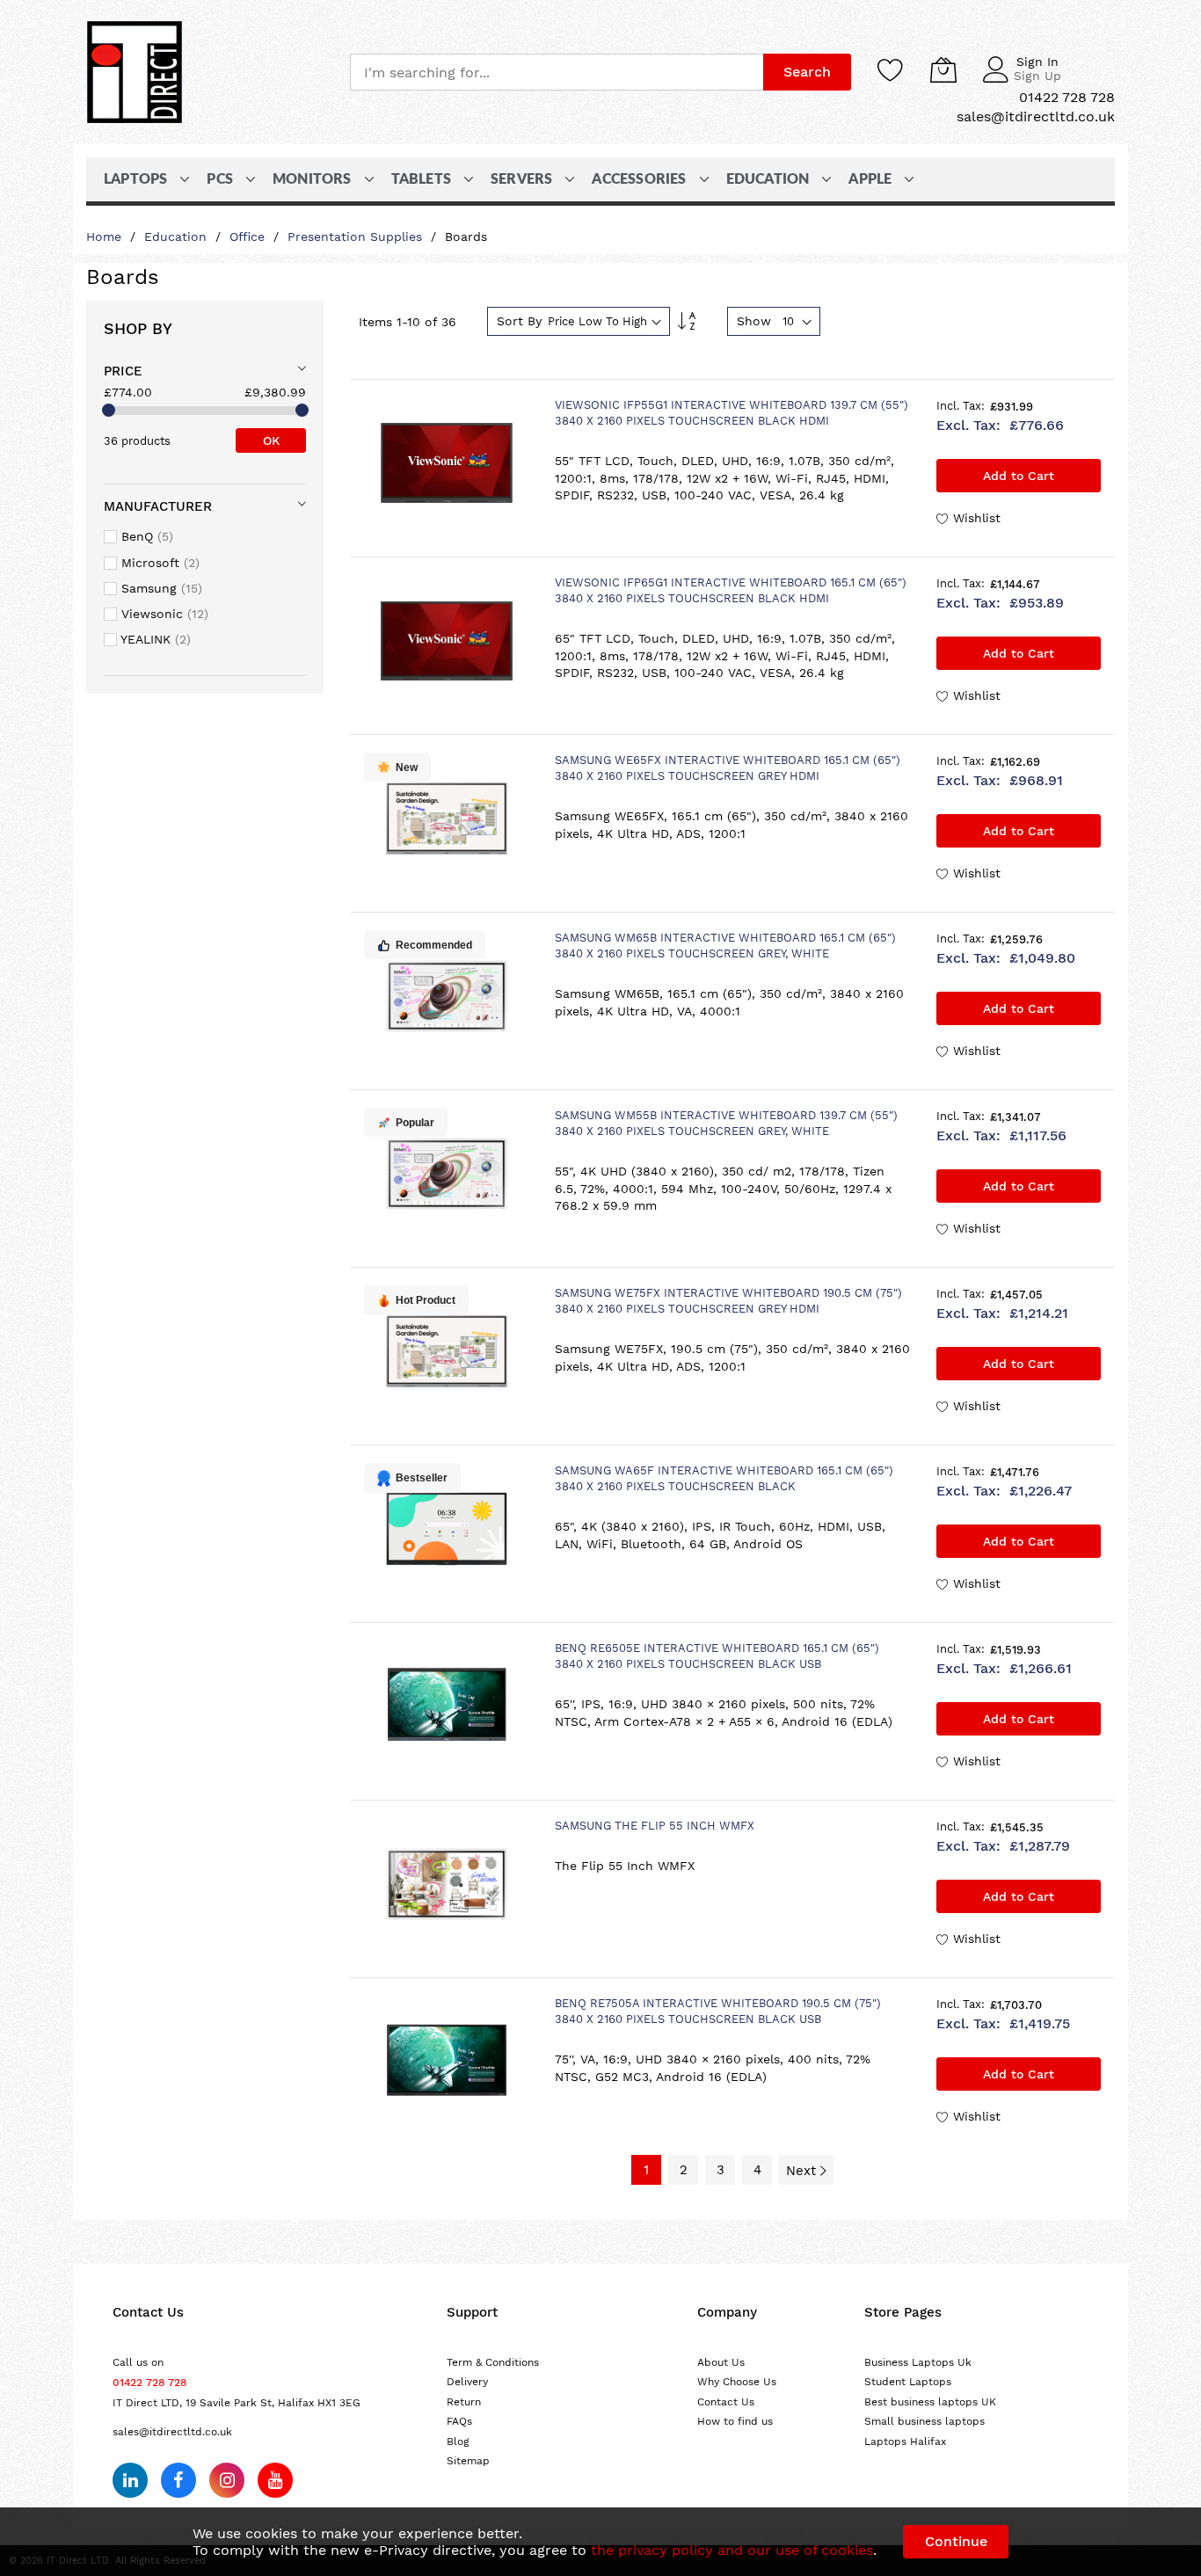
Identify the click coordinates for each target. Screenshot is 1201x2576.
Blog (458, 2441)
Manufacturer (158, 506)
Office (249, 236)
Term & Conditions (493, 2362)
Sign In (1037, 62)
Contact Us (726, 2402)
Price (123, 371)
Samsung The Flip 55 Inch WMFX (655, 1826)
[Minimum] (109, 410)
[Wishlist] (891, 69)
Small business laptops (924, 2421)
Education (178, 236)
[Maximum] (302, 410)
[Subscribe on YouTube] (275, 2480)
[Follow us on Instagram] (227, 2480)
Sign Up (1037, 76)
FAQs (459, 2421)
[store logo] (135, 72)
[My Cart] (943, 69)
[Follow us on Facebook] (178, 2480)
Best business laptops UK (930, 2402)
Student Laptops (908, 2382)
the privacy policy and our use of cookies (732, 2550)
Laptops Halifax (905, 2441)
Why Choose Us (737, 2382)
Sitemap (468, 2461)
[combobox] (557, 72)
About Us (721, 2362)
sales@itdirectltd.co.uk (172, 2432)
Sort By (519, 321)
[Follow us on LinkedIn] (130, 2480)
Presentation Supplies (357, 236)
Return (464, 2402)
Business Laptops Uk (918, 2362)
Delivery (467, 2382)
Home (106, 236)
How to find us (735, 2421)
